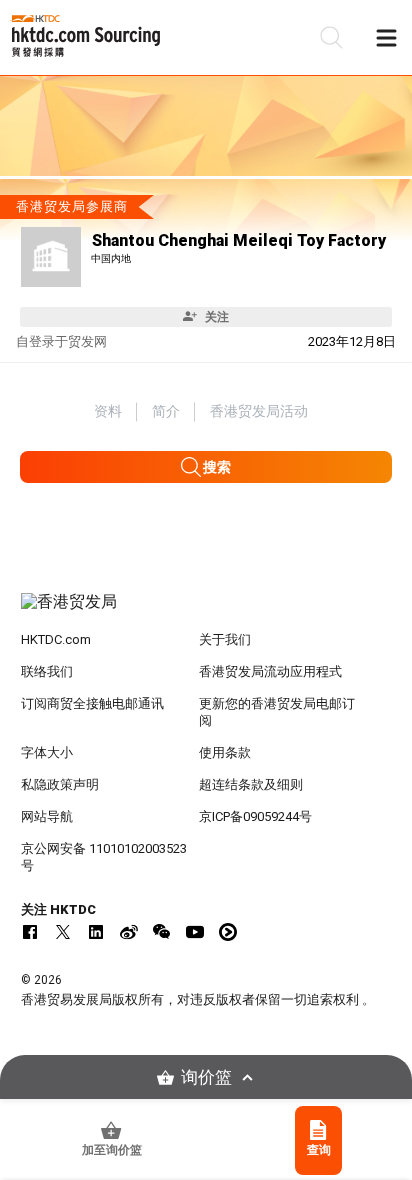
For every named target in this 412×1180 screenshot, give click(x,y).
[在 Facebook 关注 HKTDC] (30, 932)
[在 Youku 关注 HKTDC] (228, 932)
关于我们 (225, 639)
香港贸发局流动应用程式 (270, 671)
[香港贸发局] (206, 612)
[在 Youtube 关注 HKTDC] (195, 932)
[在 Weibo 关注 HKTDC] (129, 932)
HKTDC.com (56, 639)
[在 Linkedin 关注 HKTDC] (96, 932)
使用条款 (225, 752)
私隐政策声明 (60, 784)
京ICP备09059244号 (255, 816)
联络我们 (47, 671)
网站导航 (47, 816)
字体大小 (47, 752)
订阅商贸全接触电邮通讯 (92, 703)
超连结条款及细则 (251, 784)
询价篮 (206, 1077)
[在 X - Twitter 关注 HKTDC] (63, 932)
